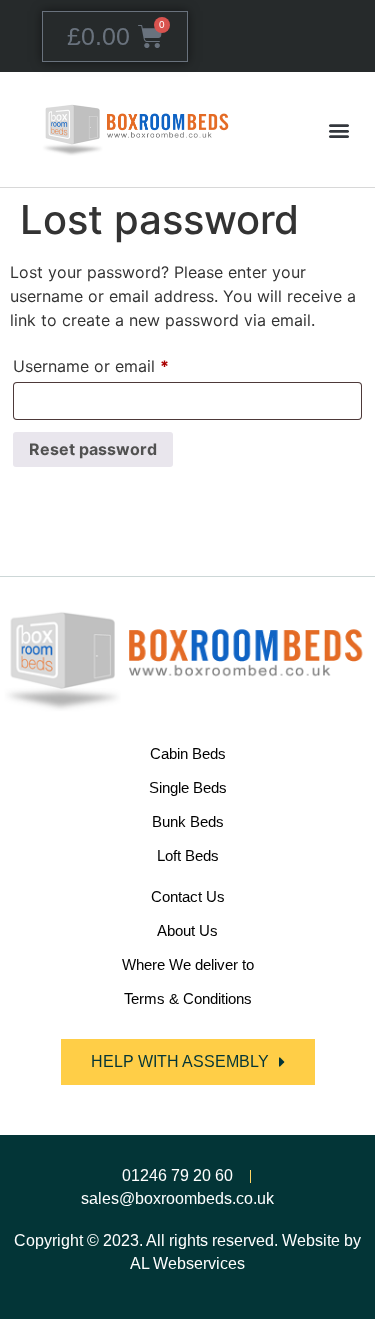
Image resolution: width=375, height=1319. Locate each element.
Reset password (93, 449)
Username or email (124, 363)
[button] (338, 129)
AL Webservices (187, 1263)
